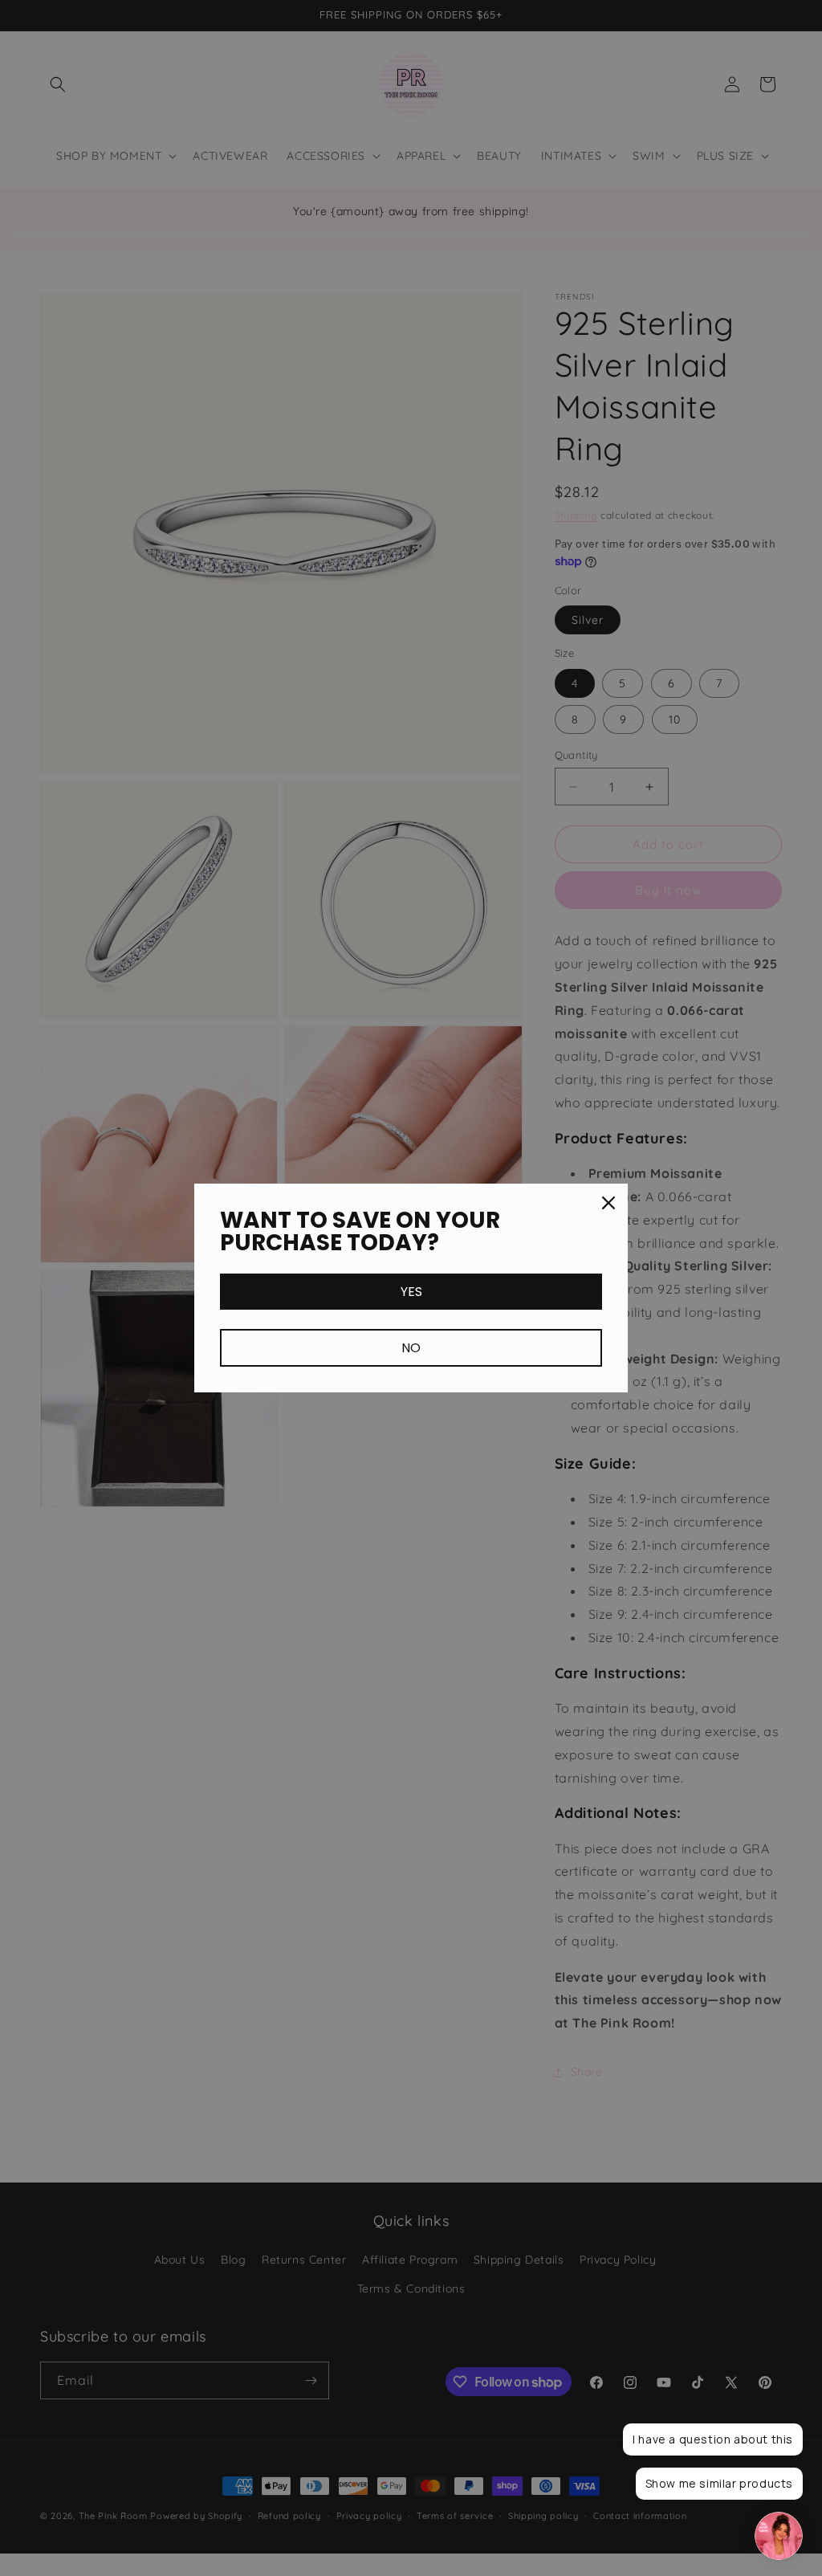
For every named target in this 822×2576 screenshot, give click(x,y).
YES (411, 1292)
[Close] (608, 1203)
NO (411, 1348)
